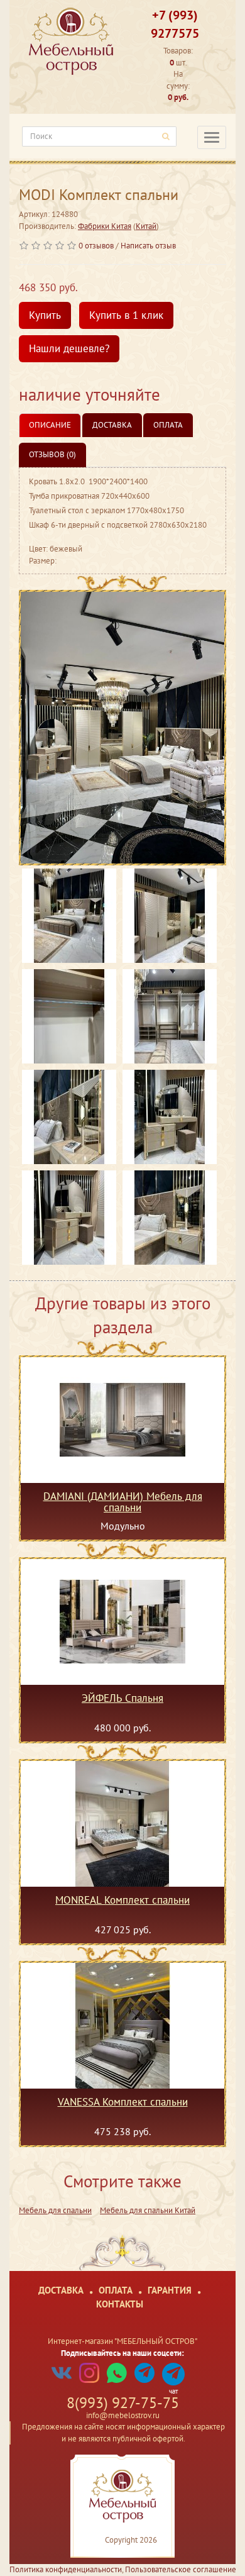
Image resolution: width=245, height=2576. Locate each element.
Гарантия (170, 2290)
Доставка (112, 425)
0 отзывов (96, 246)
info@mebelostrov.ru (123, 2415)
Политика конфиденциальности (66, 2569)
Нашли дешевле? (69, 348)
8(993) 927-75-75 (123, 2403)
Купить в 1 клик (126, 315)
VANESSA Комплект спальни (123, 2102)
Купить (45, 315)
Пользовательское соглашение (181, 2569)
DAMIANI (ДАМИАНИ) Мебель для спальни (123, 1502)
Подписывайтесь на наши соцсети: (122, 2353)
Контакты (120, 2304)
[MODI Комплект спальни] (122, 728)
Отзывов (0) (52, 454)
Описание (50, 425)
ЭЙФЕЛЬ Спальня (122, 1699)
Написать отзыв (148, 246)
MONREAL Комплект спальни (122, 1901)
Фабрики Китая (105, 226)
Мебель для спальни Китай (148, 2210)
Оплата (168, 425)
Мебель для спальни (55, 2210)
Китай (146, 226)
